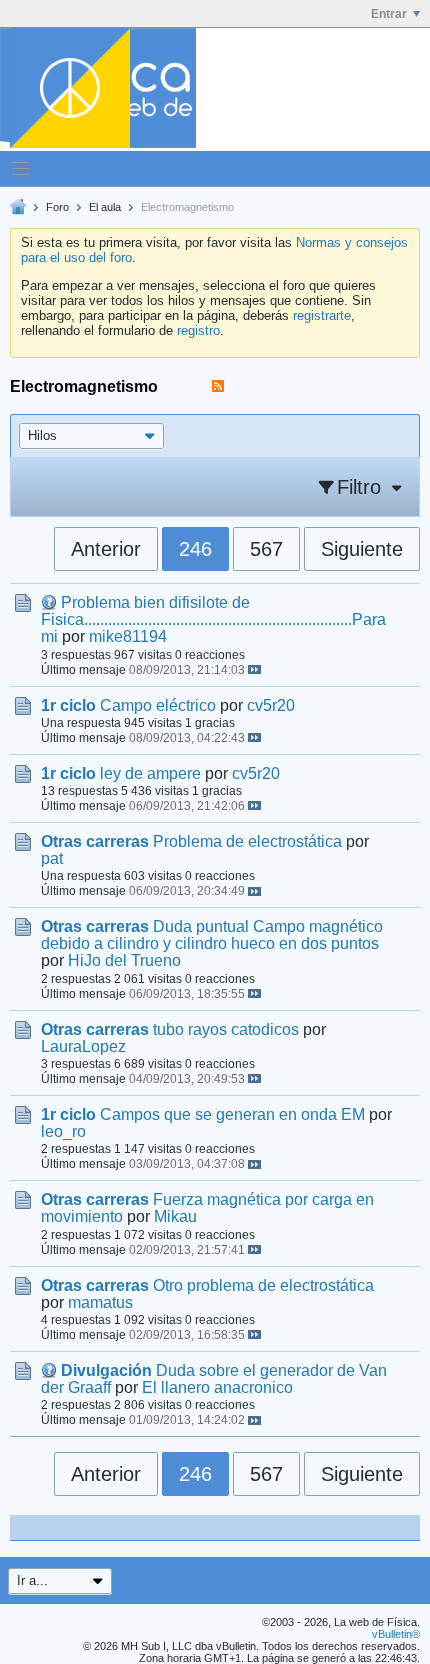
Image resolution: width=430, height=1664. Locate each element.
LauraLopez (83, 1046)
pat (52, 858)
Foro (57, 207)
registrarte (322, 315)
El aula (105, 207)
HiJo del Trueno (124, 960)
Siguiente (362, 549)
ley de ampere (150, 773)
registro (198, 330)
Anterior (106, 549)
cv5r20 (271, 705)
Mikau (175, 1216)
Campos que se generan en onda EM (232, 1114)
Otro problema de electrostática (263, 1285)
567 (266, 549)
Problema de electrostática (247, 841)
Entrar (389, 14)
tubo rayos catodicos (226, 1029)
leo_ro (63, 1131)
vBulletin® (396, 1634)
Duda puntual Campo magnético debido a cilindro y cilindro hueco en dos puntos (212, 935)
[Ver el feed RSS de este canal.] (218, 386)
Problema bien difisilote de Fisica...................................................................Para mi (213, 619)
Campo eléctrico (158, 705)
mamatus (100, 1302)
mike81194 (128, 636)
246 (195, 549)
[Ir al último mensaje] (254, 669)
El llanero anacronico (217, 1387)
